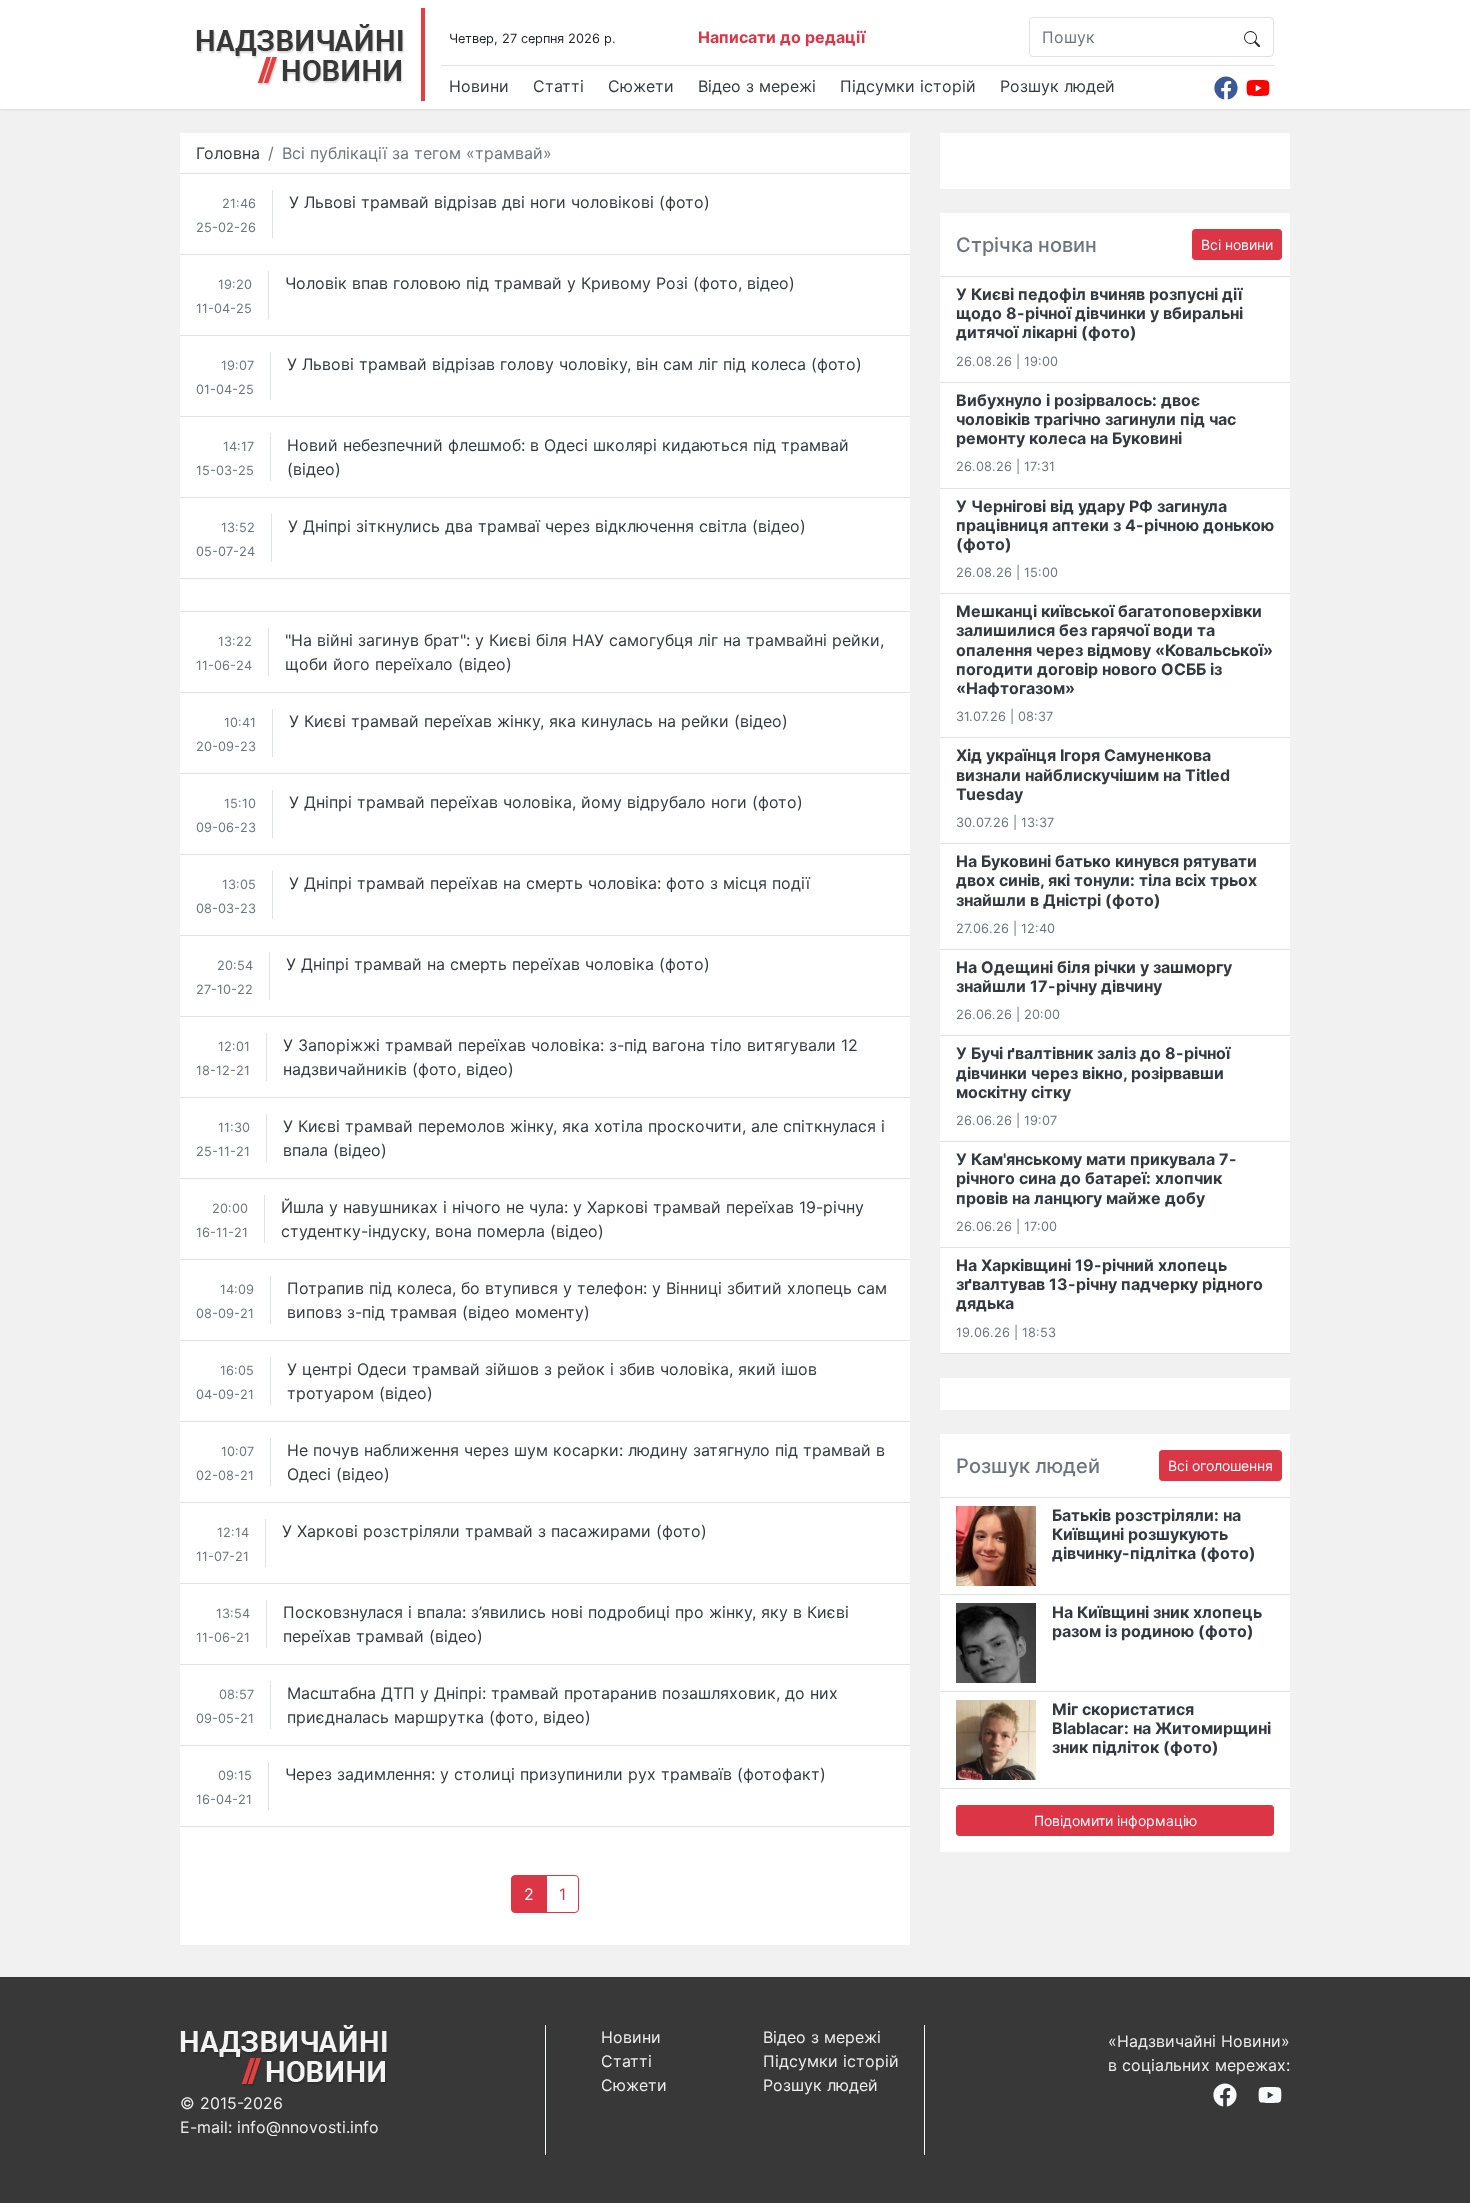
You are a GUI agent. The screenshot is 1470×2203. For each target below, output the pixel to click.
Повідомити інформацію (1115, 1820)
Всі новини (1237, 244)
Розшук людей (1057, 86)
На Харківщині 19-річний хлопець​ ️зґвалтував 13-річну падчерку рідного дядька (1109, 1284)
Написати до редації (781, 37)
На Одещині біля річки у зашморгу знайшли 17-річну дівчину (1094, 976)
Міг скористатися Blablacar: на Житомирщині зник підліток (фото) (1161, 1728)
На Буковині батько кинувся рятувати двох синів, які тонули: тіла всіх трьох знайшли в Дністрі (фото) (1106, 880)
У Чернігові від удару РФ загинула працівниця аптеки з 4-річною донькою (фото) (1115, 525)
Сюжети (641, 86)
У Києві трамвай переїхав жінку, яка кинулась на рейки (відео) (538, 721)
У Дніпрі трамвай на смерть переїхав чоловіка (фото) (498, 964)
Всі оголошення (1220, 1465)
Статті (558, 86)
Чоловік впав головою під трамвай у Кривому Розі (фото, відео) (540, 283)
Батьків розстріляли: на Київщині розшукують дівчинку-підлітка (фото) (1154, 1534)
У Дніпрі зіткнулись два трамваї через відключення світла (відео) (547, 526)
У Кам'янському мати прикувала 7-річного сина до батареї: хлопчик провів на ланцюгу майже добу (1096, 1178)
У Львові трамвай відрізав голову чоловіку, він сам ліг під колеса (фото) (574, 364)
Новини (479, 86)
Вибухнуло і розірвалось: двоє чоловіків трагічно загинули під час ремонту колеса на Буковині (1096, 419)
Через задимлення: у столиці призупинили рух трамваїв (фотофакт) (555, 1774)
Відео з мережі (757, 86)
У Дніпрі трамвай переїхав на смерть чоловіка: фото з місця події (549, 883)
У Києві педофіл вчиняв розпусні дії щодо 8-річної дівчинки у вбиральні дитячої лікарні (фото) (1099, 313)
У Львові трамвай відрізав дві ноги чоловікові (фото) (499, 202)
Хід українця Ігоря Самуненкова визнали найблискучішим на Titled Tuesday (1093, 774)
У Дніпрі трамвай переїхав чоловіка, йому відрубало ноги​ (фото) (546, 802)
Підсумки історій (908, 86)
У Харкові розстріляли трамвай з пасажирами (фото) (494, 1531)
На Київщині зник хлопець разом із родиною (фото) (1157, 1621)
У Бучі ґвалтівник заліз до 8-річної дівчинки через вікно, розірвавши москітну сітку (1093, 1072)
